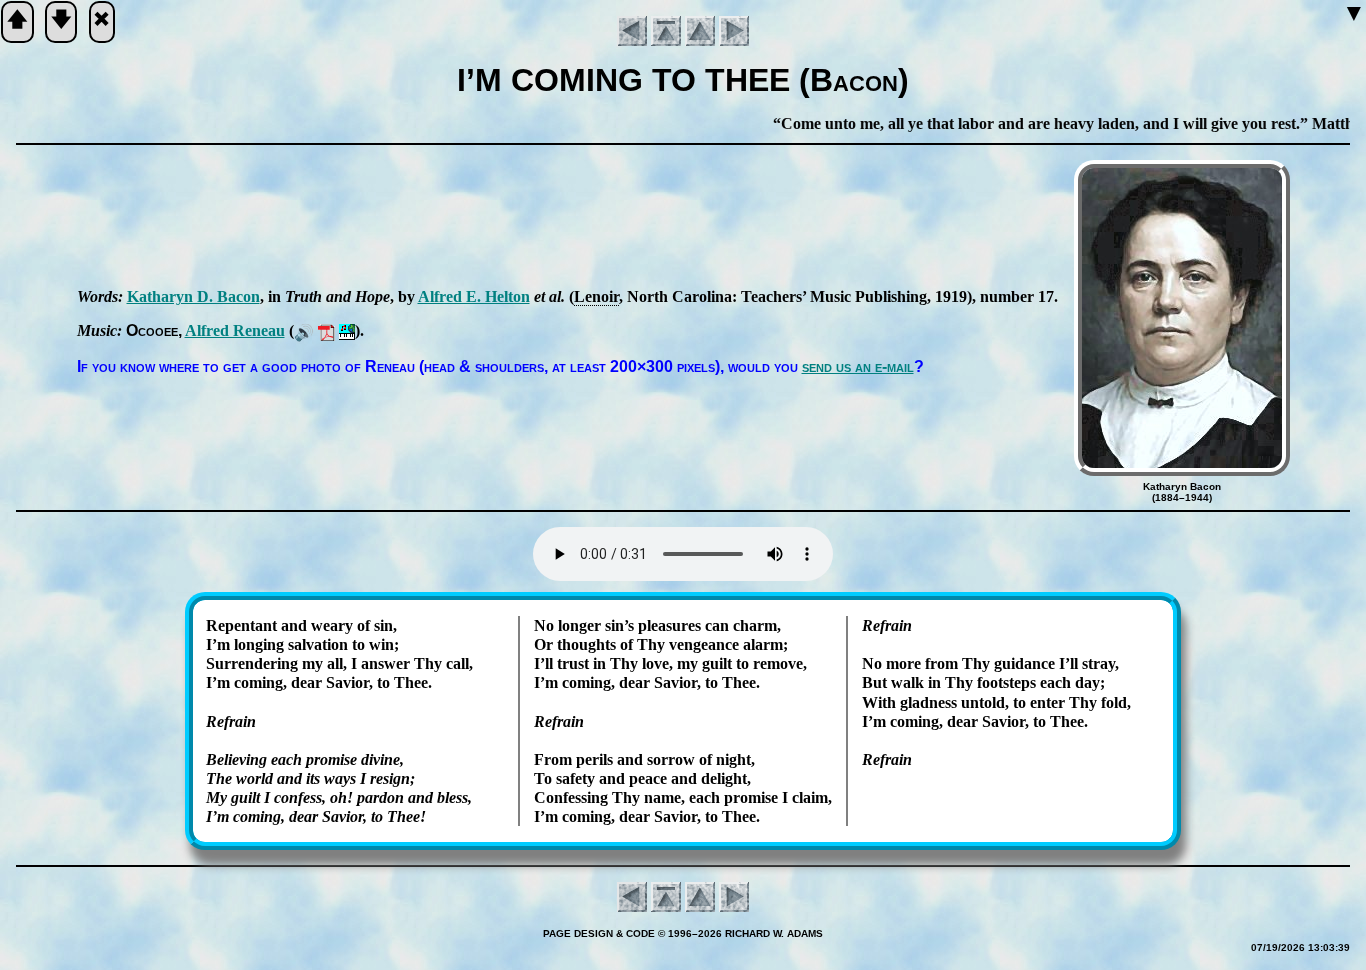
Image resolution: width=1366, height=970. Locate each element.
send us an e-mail (858, 366)
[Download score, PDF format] (326, 330)
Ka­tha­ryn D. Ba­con (193, 296)
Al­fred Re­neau (235, 330)
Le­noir (596, 296)
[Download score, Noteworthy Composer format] (347, 330)
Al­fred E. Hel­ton (474, 296)
